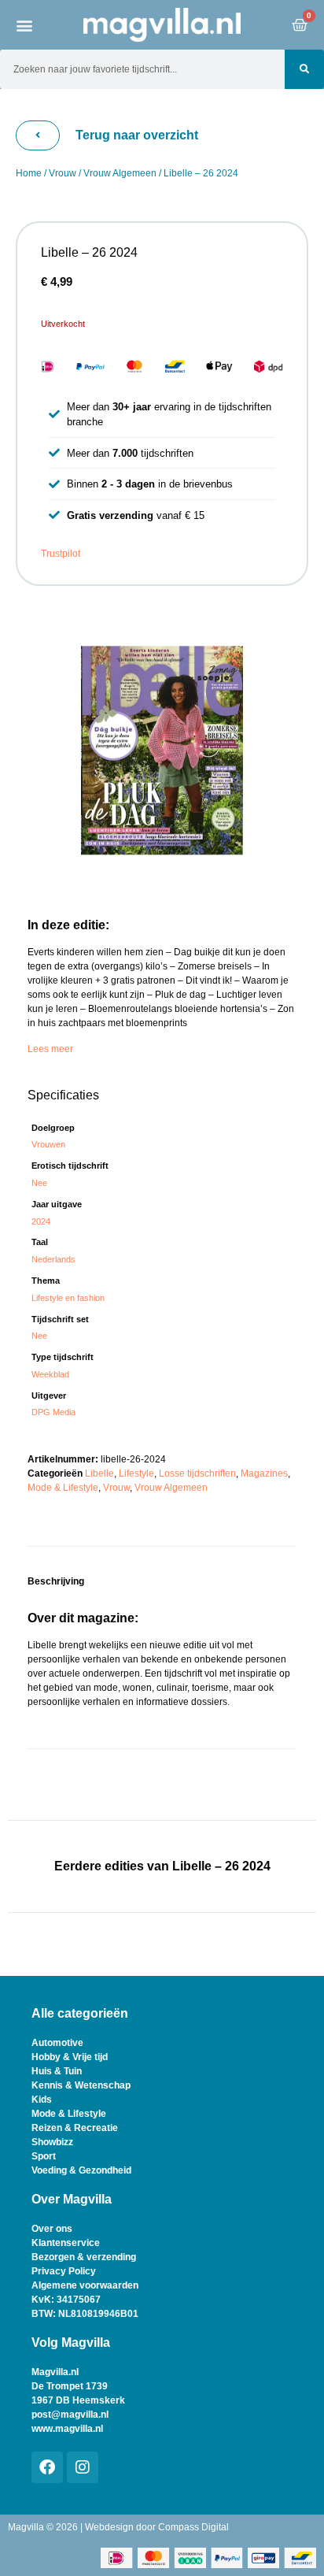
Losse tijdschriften (197, 1473)
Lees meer (50, 1049)
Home (29, 173)
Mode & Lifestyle (63, 1488)
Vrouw (63, 173)
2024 (41, 1221)
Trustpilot (61, 554)
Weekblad (50, 1374)
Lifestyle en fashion (68, 1298)
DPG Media (53, 1412)
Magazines (264, 1473)
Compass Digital (193, 2527)
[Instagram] (83, 2467)
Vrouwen (48, 1144)
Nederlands (53, 1259)
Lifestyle (136, 1473)
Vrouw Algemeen (120, 173)
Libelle (99, 1473)
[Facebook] (47, 2467)
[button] (24, 25)
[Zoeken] (304, 69)
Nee (39, 1183)
